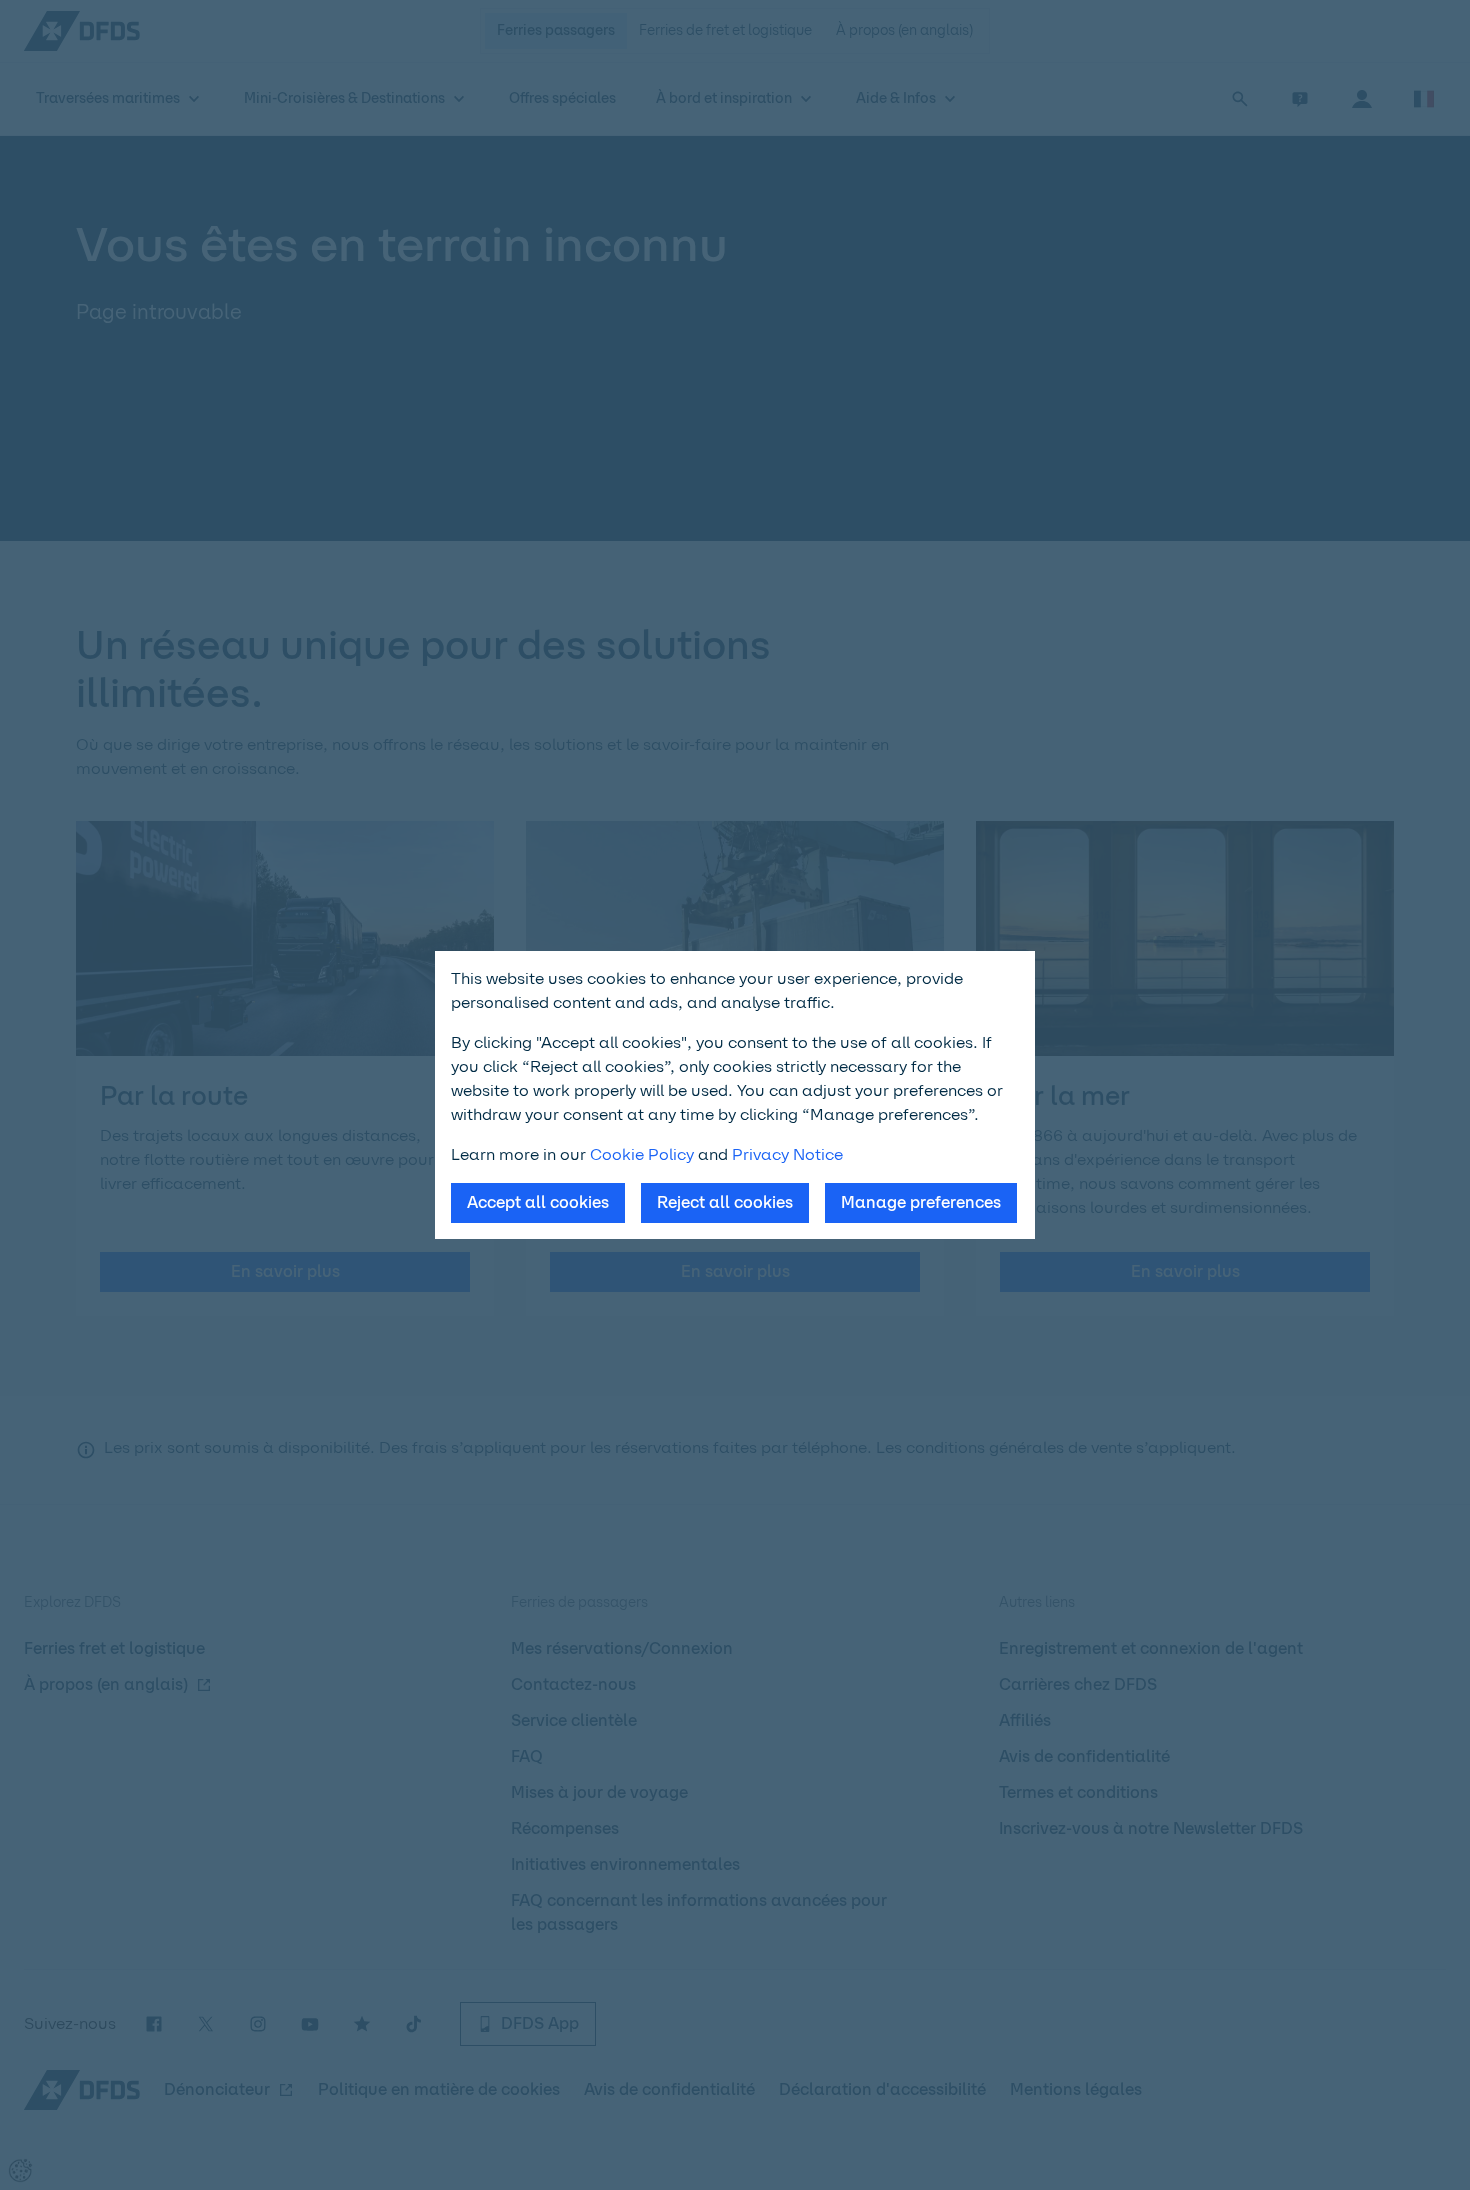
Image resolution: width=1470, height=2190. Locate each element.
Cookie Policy (642, 1154)
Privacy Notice (787, 1154)
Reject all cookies (725, 1202)
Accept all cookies (538, 1202)
